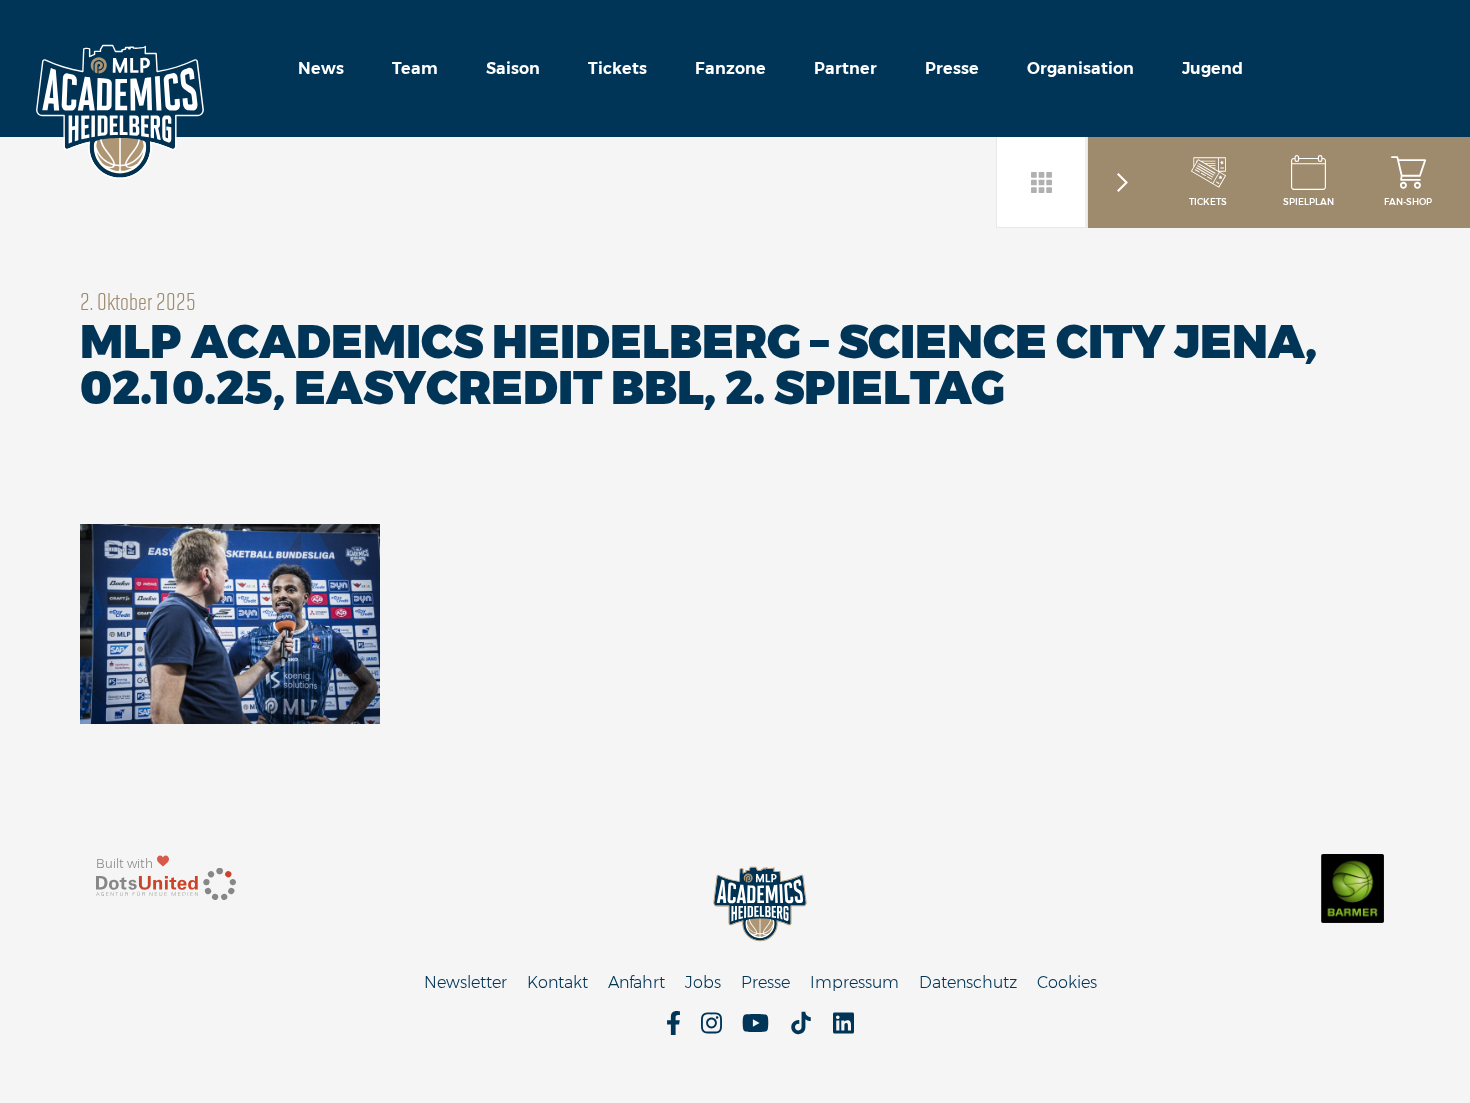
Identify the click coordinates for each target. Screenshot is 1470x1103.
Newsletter (465, 982)
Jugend (1212, 68)
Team (415, 68)
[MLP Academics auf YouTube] (755, 1029)
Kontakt (557, 982)
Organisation (1080, 68)
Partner (845, 68)
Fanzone (730, 68)
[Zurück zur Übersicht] (1042, 182)
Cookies (1067, 982)
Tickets (617, 68)
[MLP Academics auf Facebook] (673, 1029)
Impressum (854, 982)
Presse (952, 68)
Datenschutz (968, 982)
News (321, 68)
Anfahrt (636, 982)
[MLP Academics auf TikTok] (801, 1029)
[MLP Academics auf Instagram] (711, 1029)
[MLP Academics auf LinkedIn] (843, 1029)
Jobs (703, 982)
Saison (513, 68)
